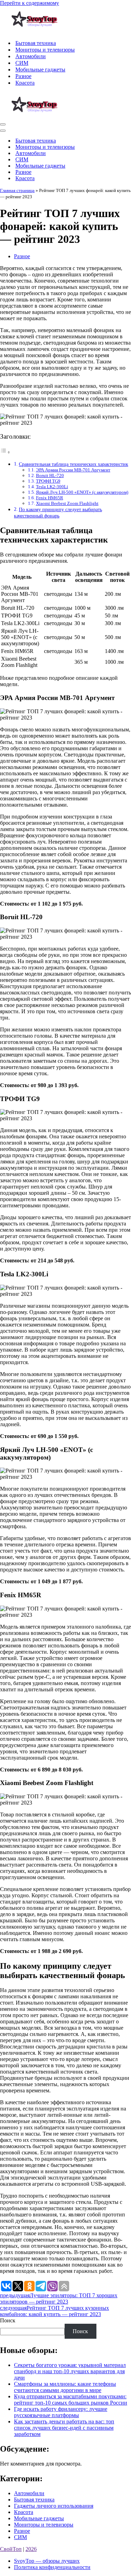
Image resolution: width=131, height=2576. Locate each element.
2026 (31, 2549)
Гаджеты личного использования (54, 2506)
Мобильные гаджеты (40, 70)
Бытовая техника (36, 43)
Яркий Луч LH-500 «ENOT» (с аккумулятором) (82, 492)
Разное (23, 76)
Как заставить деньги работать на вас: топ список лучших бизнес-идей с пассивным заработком (64, 2428)
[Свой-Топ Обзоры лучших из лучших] (35, 31)
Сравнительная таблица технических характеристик (74, 464)
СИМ (22, 63)
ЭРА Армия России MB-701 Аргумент (73, 470)
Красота (25, 83)
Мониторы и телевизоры (45, 50)
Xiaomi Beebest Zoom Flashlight (67, 503)
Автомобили (31, 56)
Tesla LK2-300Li (52, 487)
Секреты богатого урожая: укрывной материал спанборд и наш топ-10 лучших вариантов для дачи (70, 2371)
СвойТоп (11, 2549)
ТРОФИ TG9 (48, 481)
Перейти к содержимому (30, 3)
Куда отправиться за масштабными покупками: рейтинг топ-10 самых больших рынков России (71, 2400)
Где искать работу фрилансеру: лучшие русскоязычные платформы (61, 2412)
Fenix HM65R (50, 498)
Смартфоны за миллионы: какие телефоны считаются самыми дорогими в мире (65, 2387)
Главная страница (17, 190)
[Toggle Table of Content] (5, 452)
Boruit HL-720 (50, 475)
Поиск (8, 2320)
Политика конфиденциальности (52, 2567)
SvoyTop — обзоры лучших (47, 2561)
